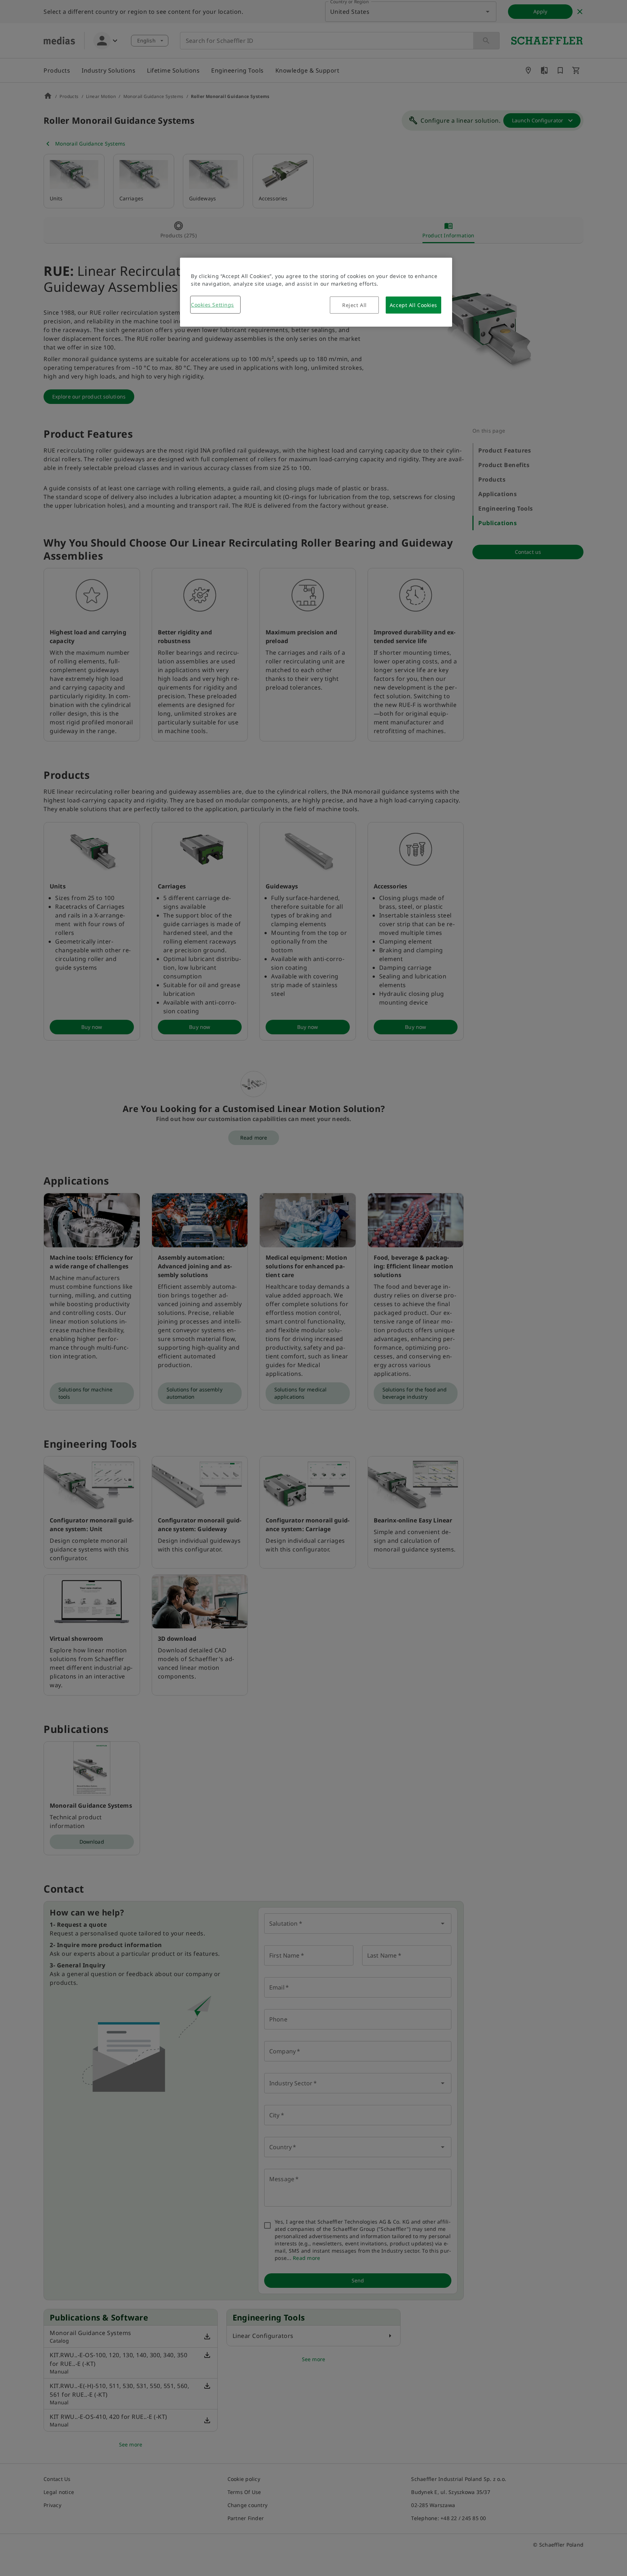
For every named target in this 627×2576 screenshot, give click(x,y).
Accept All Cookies (413, 305)
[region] (316, 292)
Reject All (355, 305)
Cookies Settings (212, 305)
